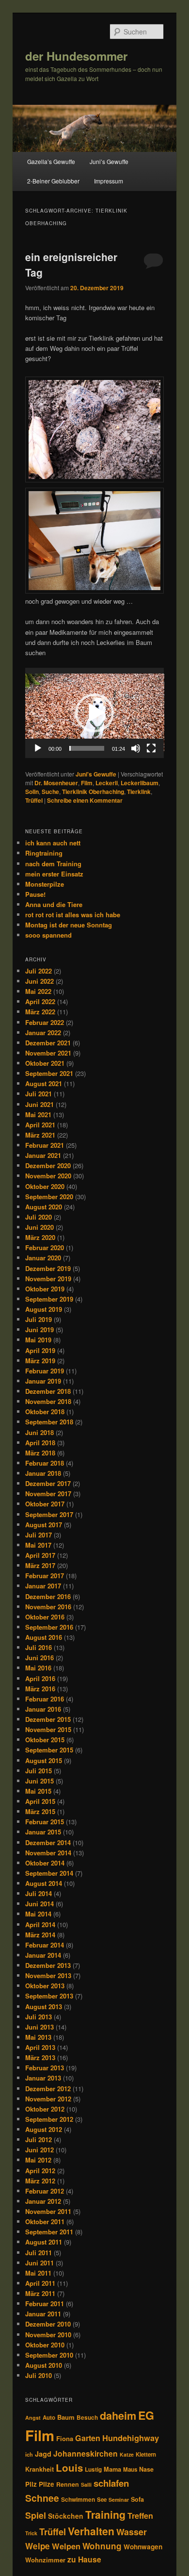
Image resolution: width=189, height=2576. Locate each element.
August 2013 (44, 2006)
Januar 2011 (43, 2314)
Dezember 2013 (48, 1965)
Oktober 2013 (45, 1986)
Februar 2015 (45, 1822)
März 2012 (40, 2181)
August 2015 (44, 1760)
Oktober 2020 (45, 1186)
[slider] (87, 748)
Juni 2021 (39, 1104)
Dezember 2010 (48, 2324)
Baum (66, 2417)
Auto (49, 2418)
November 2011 (48, 2211)
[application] (95, 713)
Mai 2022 (38, 991)
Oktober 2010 (45, 2345)
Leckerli (107, 783)
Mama (112, 2469)
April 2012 (40, 2171)
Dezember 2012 (48, 2089)
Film (87, 783)
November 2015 (48, 1729)
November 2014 (48, 1853)
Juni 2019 (39, 1329)
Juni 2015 (39, 1781)
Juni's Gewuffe (96, 774)
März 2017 (40, 1565)
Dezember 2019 (48, 1268)
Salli (86, 2485)
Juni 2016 (39, 1658)
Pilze (47, 2484)
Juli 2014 (39, 1893)
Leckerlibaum (140, 783)
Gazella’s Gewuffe (51, 161)
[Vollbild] (151, 748)
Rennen (68, 2484)
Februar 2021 (45, 1145)
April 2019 (40, 1350)
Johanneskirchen (86, 2453)
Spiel (36, 2515)
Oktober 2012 (45, 2109)
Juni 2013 (39, 2027)
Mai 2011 (38, 2273)
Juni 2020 (39, 1227)
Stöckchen (66, 2516)
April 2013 (40, 2047)
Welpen (66, 2546)
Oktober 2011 (45, 2221)
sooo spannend (48, 935)
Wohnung (102, 2546)
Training (105, 2514)
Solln (32, 792)
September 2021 (49, 1073)
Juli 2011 (39, 2253)
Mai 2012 (38, 2160)
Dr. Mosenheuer (56, 783)
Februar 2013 (45, 2068)
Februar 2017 (45, 1576)
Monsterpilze (45, 884)
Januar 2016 (43, 1709)
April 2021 (40, 1125)
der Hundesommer (76, 56)
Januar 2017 (43, 1586)
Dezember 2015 (48, 1719)
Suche (50, 792)
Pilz (31, 2484)
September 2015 (49, 1750)
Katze (127, 2454)
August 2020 (44, 1207)
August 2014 (44, 1883)
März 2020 (40, 1237)
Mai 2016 (38, 1668)
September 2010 (49, 2355)
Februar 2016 (45, 1699)
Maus (130, 2469)
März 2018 (40, 1453)
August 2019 (44, 1309)
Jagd (43, 2454)
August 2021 (44, 1083)
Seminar (119, 2500)
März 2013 (40, 2057)
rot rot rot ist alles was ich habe (73, 915)
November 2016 (48, 1607)
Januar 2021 (43, 1155)
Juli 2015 (39, 1771)
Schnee (42, 2498)
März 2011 (40, 2293)
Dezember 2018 (48, 1391)
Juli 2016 (39, 1647)
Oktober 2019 (45, 1289)
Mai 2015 (38, 1791)
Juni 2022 (39, 981)
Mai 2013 (38, 2037)
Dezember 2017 (48, 1483)
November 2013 (48, 1975)
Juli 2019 (39, 1319)
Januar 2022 (43, 1032)
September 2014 (49, 1873)
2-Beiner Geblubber (53, 181)
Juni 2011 (39, 2263)
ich (29, 2454)
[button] (94, 713)
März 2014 (40, 1935)
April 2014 (40, 1924)
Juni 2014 (39, 1904)
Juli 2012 (39, 2139)
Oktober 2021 (45, 1063)
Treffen (140, 2516)
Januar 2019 (43, 1381)
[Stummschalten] (136, 748)
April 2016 (40, 1678)
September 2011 (49, 2232)
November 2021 (48, 1053)
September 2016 (49, 1627)
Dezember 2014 (48, 1842)
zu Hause (84, 2559)
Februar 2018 (45, 1463)
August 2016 (44, 1637)
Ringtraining (44, 853)
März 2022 (40, 1012)
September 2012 (49, 2119)
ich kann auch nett (53, 843)
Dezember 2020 (48, 1165)
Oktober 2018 (45, 1412)
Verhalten (91, 2531)
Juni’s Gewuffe (109, 161)
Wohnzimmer (45, 2560)
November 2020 (48, 1176)
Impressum (109, 181)
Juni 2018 (39, 1432)
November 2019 (48, 1279)
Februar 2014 (45, 1945)
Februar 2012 (45, 2191)
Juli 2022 (39, 971)
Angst (33, 2418)
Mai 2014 (38, 1914)
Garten (88, 2438)
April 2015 (40, 1801)
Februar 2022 (45, 1022)
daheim (118, 2416)
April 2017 (40, 1555)
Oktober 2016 (45, 1617)
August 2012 (44, 2129)
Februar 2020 (45, 1247)
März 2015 (40, 1811)
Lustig (93, 2469)
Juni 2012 (39, 2150)
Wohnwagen (143, 2547)
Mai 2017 (38, 1545)
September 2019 (49, 1299)
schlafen (111, 2483)
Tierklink (139, 792)
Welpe (38, 2546)
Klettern (146, 2454)
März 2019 (40, 1361)
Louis (69, 2468)
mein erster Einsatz (54, 874)
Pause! (35, 894)
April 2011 (40, 2283)
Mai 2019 (38, 1340)
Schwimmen (78, 2499)
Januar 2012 (43, 2201)
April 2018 (40, 1443)
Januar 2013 (43, 2078)
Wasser (132, 2532)
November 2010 (48, 2335)
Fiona (65, 2438)
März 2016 (40, 1689)
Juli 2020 (39, 1217)
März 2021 (40, 1135)
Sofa (137, 2499)
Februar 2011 (45, 2304)
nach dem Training (53, 864)
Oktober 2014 (45, 1863)
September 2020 (49, 1197)
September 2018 (49, 1422)
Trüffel (34, 800)
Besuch (87, 2418)
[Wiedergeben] (38, 748)
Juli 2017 (39, 1535)
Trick (31, 2533)
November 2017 (48, 1494)
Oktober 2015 (45, 1740)
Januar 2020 (43, 1258)
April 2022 (40, 1001)
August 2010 (44, 2365)
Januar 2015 (43, 1832)
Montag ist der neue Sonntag (69, 925)
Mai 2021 (38, 1115)
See (102, 2500)
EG (146, 2415)
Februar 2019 (45, 1371)
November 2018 (48, 1401)
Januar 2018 (43, 1473)
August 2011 (44, 2242)
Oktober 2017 (45, 1504)
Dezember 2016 (48, 1596)
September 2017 (49, 1514)
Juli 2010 (39, 2375)
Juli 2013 (39, 2017)
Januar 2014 (43, 1955)
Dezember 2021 (48, 1043)
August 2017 (44, 1525)
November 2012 (48, 2099)
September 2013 (49, 1996)
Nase (146, 2469)
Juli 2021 (39, 1094)
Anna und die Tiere (54, 904)
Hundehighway (131, 2438)
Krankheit (39, 2469)
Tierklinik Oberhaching (93, 792)
